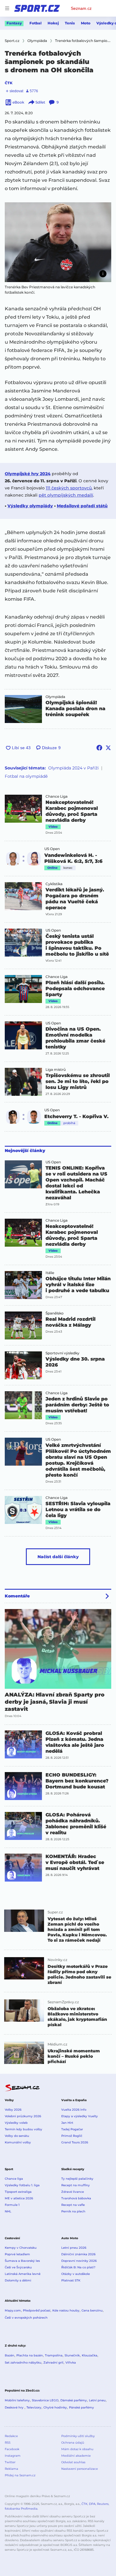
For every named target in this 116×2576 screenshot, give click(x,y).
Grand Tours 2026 (75, 2142)
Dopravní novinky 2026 (79, 2261)
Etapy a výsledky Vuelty (80, 2116)
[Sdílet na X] (108, 748)
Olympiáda (55, 697)
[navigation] (7, 8)
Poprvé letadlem (17, 2254)
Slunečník (72, 2355)
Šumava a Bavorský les (22, 2261)
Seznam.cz (81, 8)
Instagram (13, 2456)
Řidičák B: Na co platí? (78, 2267)
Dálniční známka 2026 (78, 2254)
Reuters (103, 2504)
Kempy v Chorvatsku (21, 2248)
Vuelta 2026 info (74, 2110)
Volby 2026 (13, 2110)
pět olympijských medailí (66, 495)
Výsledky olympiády (30, 506)
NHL (8, 2211)
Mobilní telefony (17, 2400)
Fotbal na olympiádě (26, 776)
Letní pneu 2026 (74, 2248)
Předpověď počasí (37, 2310)
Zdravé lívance (73, 2192)
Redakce (11, 2436)
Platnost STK (71, 2280)
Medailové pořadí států (82, 506)
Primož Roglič (72, 2136)
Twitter (10, 2462)
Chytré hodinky (55, 2407)
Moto (86, 23)
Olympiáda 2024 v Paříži (73, 768)
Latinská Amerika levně (23, 2274)
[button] (58, 242)
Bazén (10, 2355)
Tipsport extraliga (18, 2192)
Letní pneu (97, 2400)
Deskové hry (15, 2407)
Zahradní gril (53, 2363)
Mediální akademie (76, 2456)
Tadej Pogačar (72, 2129)
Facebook (12, 2449)
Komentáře (17, 1596)
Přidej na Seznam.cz (20, 2475)
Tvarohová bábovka (76, 2198)
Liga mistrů (56, 1070)
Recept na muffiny (76, 2185)
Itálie (50, 1273)
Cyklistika (54, 884)
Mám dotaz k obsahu (77, 2449)
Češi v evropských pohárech (26, 2318)
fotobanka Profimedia (21, 2509)
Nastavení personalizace (80, 2469)
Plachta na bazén (30, 2355)
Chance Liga (57, 796)
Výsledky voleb (16, 2123)
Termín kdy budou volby (23, 2129)
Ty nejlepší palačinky (77, 2179)
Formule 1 (12, 2205)
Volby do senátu (17, 2136)
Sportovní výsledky (62, 1353)
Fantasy (14, 23)
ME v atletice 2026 (19, 2198)
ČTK (9, 83)
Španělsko (55, 1313)
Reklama (11, 2469)
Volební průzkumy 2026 (23, 2116)
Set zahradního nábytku (23, 2363)
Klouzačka (90, 2355)
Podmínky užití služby (78, 2436)
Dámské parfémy (74, 2400)
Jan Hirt (67, 2123)
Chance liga (14, 2179)
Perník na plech (73, 2211)
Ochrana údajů (73, 2443)
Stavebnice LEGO (45, 2400)
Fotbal (36, 23)
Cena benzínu (92, 2310)
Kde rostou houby (66, 2310)
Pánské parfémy (81, 2407)
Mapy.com (13, 2310)
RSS (8, 2443)
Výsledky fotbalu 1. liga (22, 2185)
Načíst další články (58, 1557)
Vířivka (71, 2363)
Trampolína (54, 2355)
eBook (18, 102)
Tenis (70, 23)
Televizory (34, 2407)
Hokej (53, 23)
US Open (52, 849)
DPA (92, 2504)
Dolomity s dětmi (18, 2280)
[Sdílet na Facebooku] (99, 748)
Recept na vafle (73, 2205)
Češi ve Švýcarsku (18, 2267)
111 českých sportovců (69, 488)
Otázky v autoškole (76, 2274)
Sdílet (40, 102)
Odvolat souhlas (73, 2462)
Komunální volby (18, 2142)
